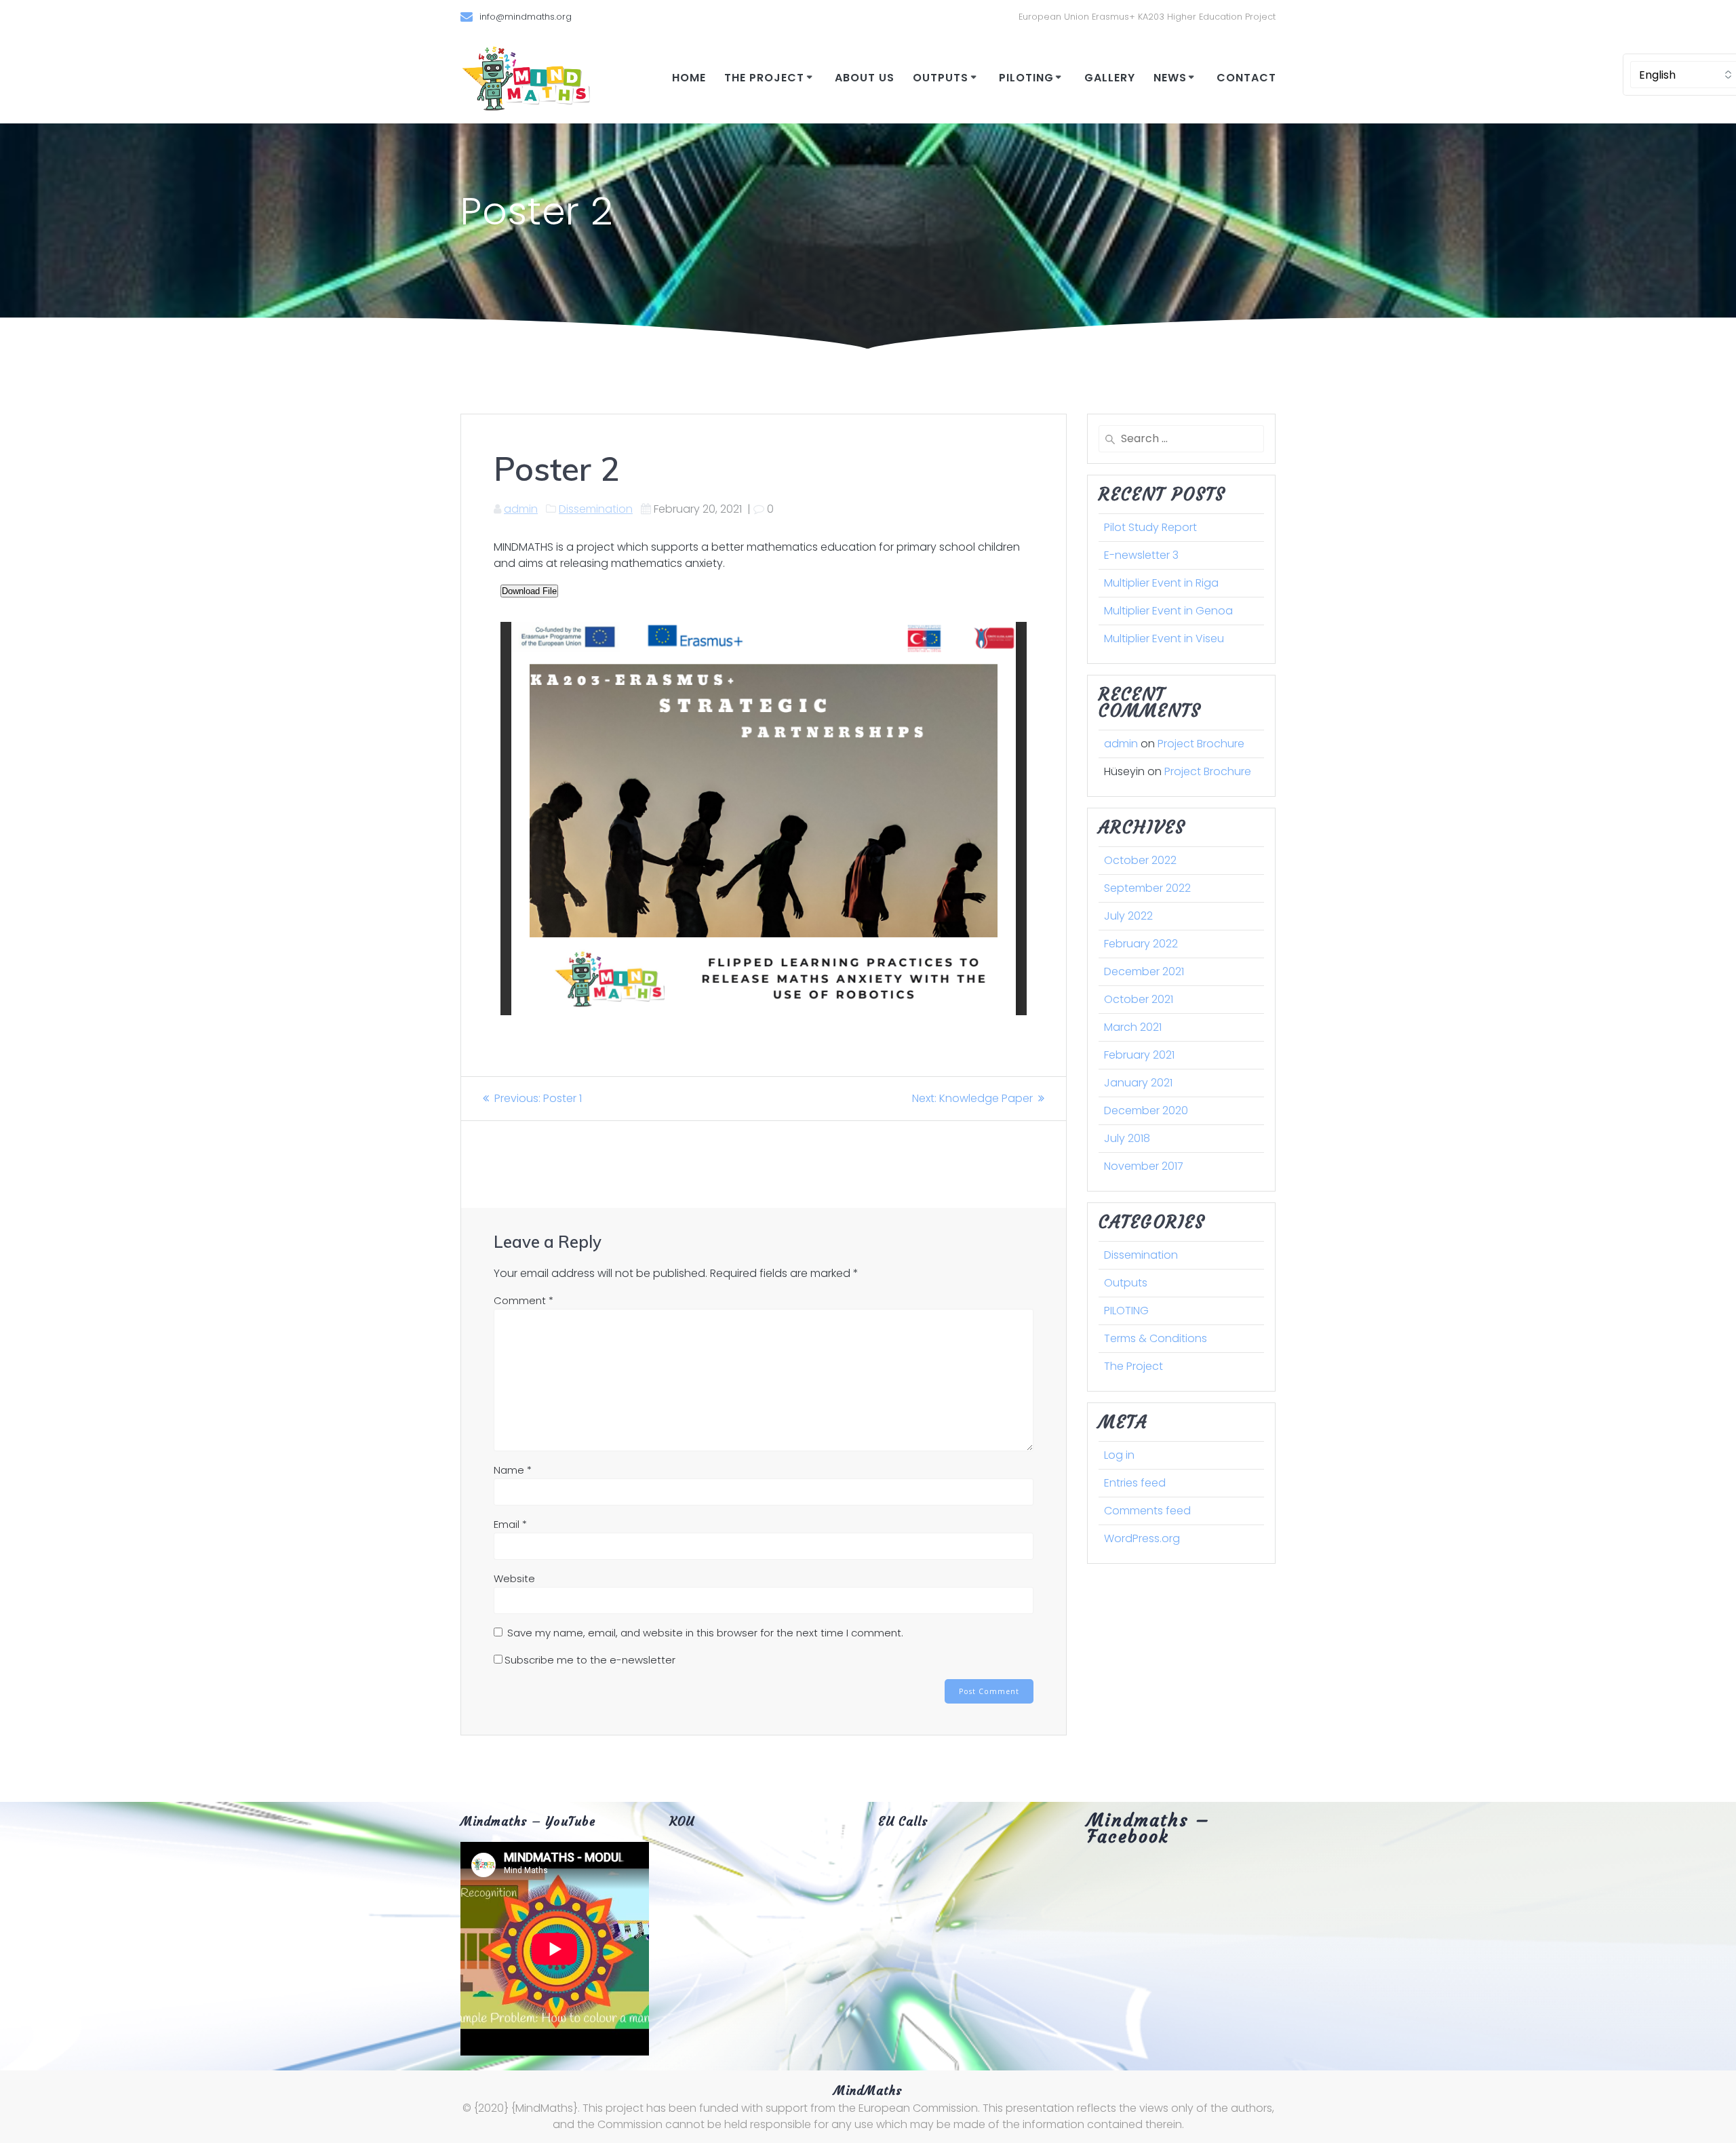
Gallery (1110, 78)
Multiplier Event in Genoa (1168, 611)
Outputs (941, 78)
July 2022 (1128, 916)
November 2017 (1144, 1166)
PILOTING (1026, 78)
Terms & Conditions (1156, 1338)
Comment (524, 1300)
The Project (764, 78)
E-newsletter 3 (1141, 555)
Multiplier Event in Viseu (1164, 638)
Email (510, 1524)
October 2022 (1140, 860)
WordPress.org (1142, 1538)
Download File (529, 591)
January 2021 (1138, 1083)
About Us (865, 78)
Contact (1246, 78)
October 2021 (1139, 999)
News (1170, 78)
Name (513, 1470)
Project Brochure (1201, 744)
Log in (1119, 1455)
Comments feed (1147, 1511)
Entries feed (1135, 1483)
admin (521, 509)
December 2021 (1144, 971)
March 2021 (1133, 1027)
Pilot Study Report (1150, 527)
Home (689, 78)
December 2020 (1146, 1110)
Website (514, 1578)
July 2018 (1127, 1138)
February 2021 (1139, 1055)
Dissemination (596, 509)
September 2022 (1147, 888)
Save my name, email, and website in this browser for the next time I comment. (705, 1633)
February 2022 (1141, 944)
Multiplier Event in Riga (1161, 583)
